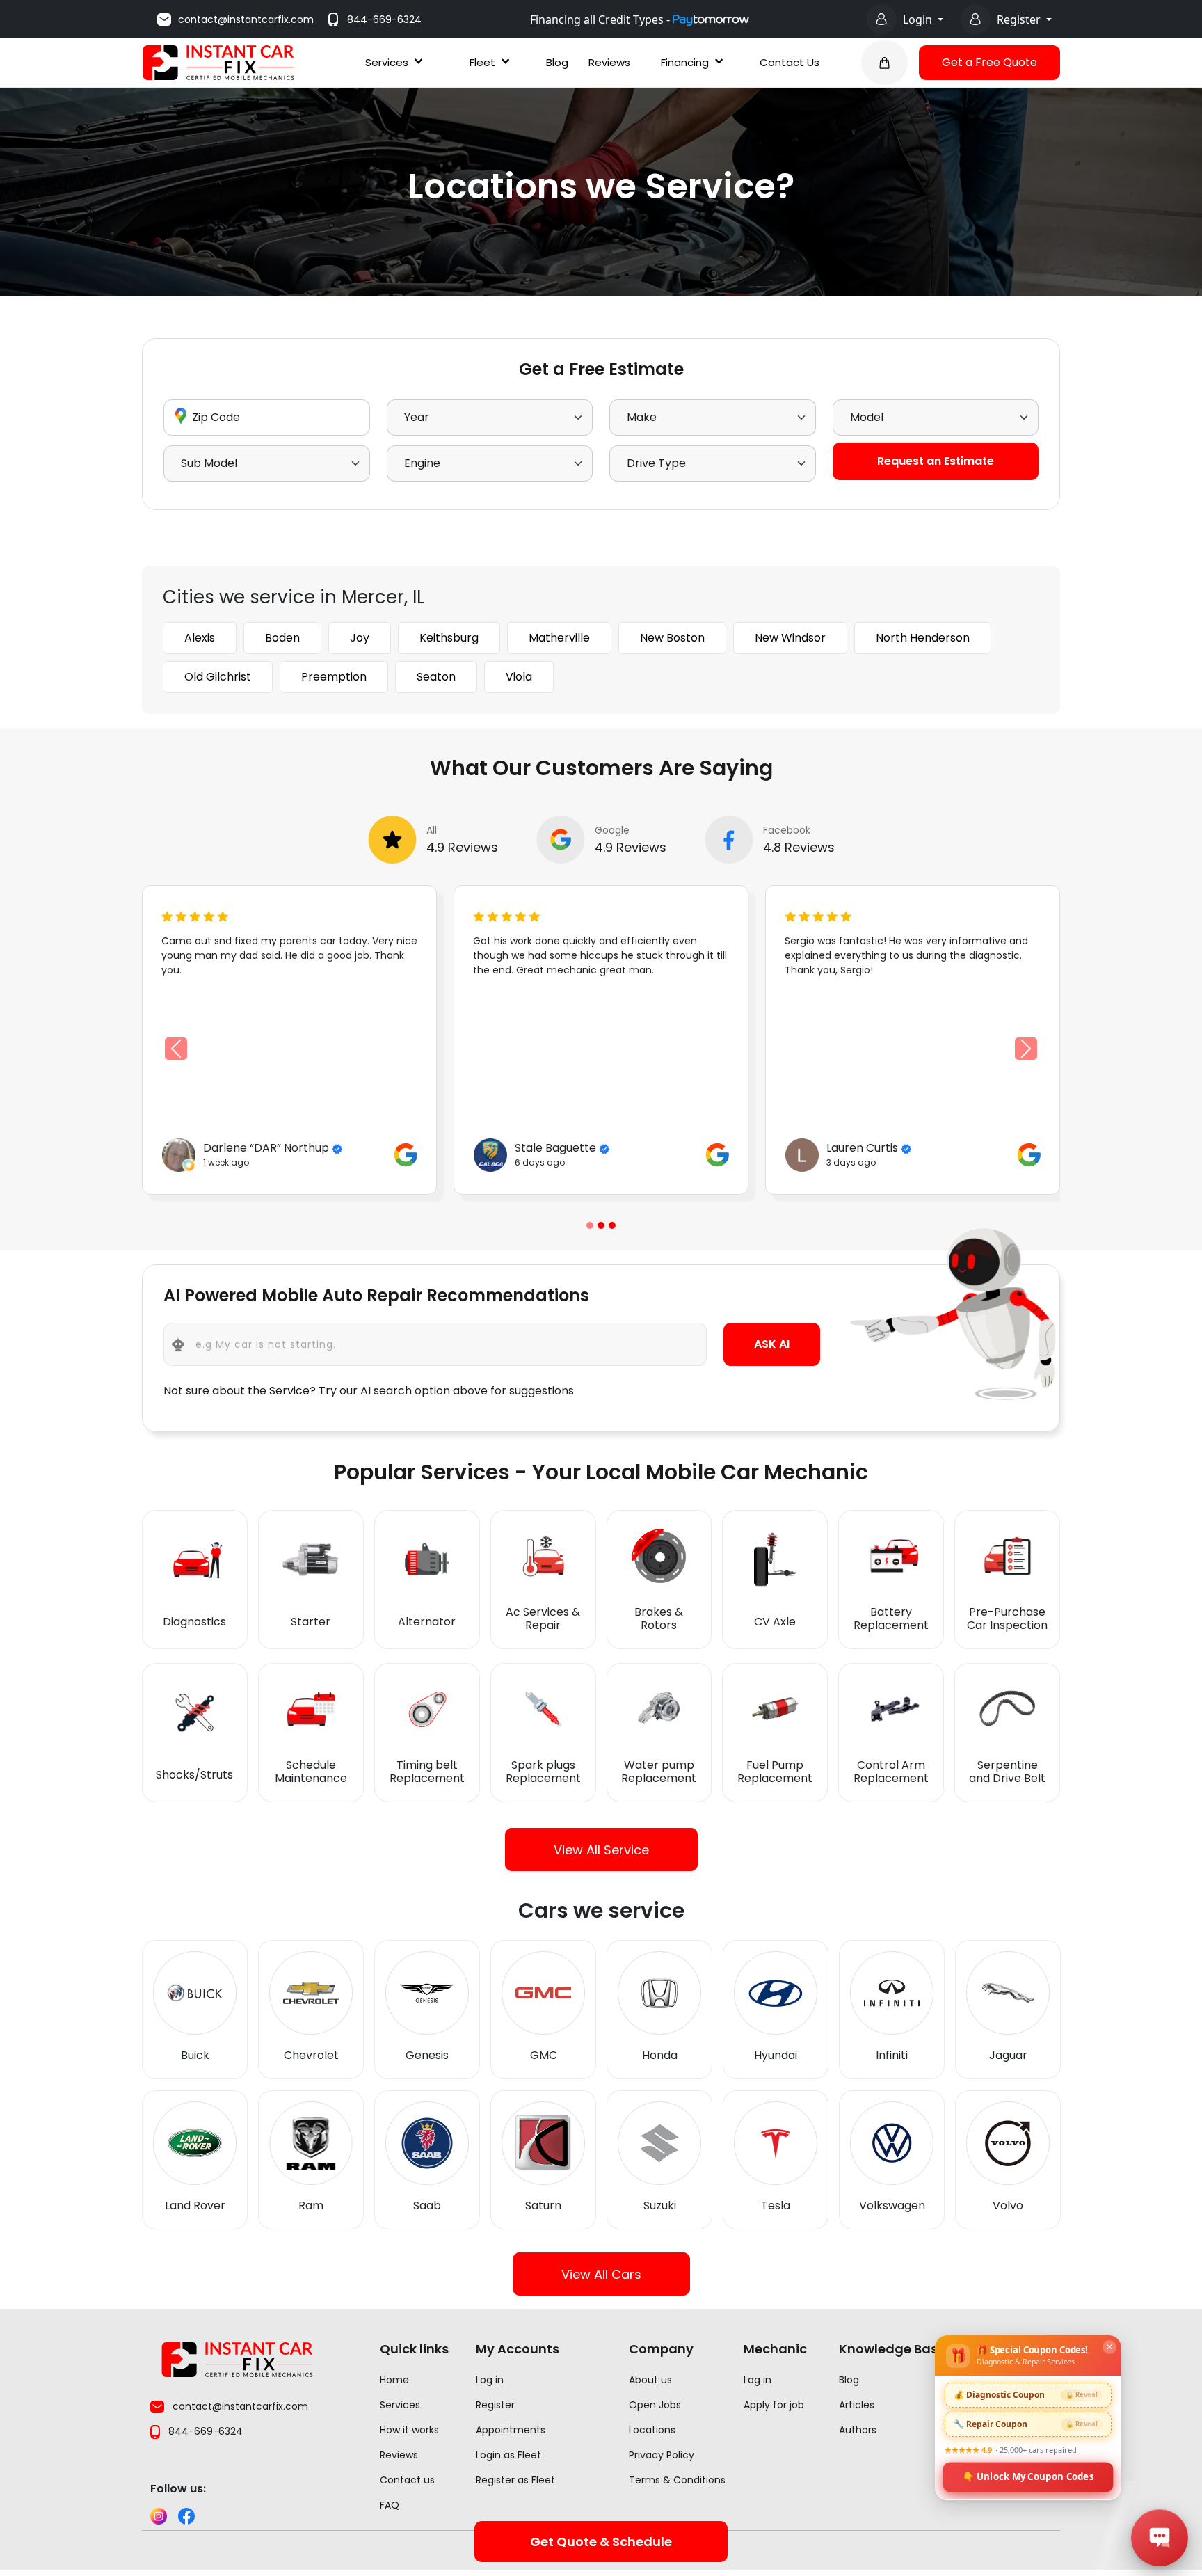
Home (394, 2380)
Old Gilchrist (218, 677)
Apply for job (774, 2405)
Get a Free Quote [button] (989, 62)
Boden (282, 638)
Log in (490, 2380)
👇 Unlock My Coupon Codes (1028, 2476)
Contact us (407, 2480)
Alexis (200, 638)
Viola (519, 677)
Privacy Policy (662, 2455)
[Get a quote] (884, 63)
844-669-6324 (384, 19)
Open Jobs (655, 2405)
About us (650, 2380)
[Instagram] (159, 2516)
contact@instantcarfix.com (246, 19)
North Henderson (923, 638)
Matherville (559, 638)
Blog (557, 62)
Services (387, 62)
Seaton (436, 677)
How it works (409, 2430)
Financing (685, 62)
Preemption (334, 677)
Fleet (482, 62)
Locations (652, 2430)
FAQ (390, 2505)
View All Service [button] (601, 1850)
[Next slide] (1026, 1049)
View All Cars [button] (601, 2274)
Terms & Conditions (677, 2480)
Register (1020, 19)
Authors (858, 2430)
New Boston (672, 638)
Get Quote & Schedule (601, 2542)
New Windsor (790, 638)
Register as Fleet (515, 2480)
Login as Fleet (508, 2455)
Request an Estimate (936, 461)
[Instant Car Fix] (218, 62)
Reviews (609, 62)
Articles (857, 2405)
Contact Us (790, 62)
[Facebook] (186, 2516)
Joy (360, 638)
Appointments (511, 2430)
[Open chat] (1160, 2538)
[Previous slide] (590, 1225)
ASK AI (772, 1344)
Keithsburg (449, 638)
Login (919, 19)
